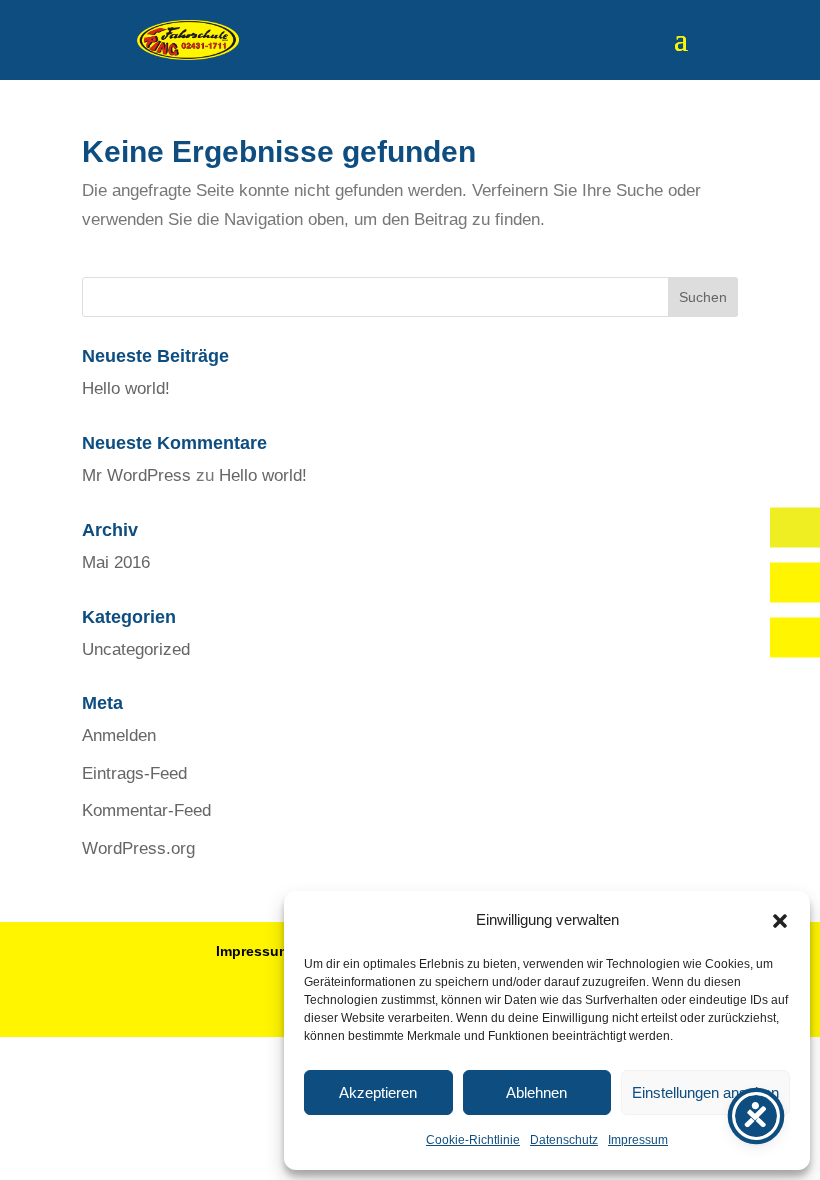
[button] (780, 921)
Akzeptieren (378, 1092)
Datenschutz (564, 1140)
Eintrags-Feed (134, 773)
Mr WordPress (136, 475)
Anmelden (119, 735)
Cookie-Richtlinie (473, 1140)
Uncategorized (136, 649)
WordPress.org (138, 848)
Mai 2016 (116, 562)
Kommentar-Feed (146, 810)
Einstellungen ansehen (705, 1092)
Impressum (638, 1140)
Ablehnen (536, 1092)
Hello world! (126, 388)
